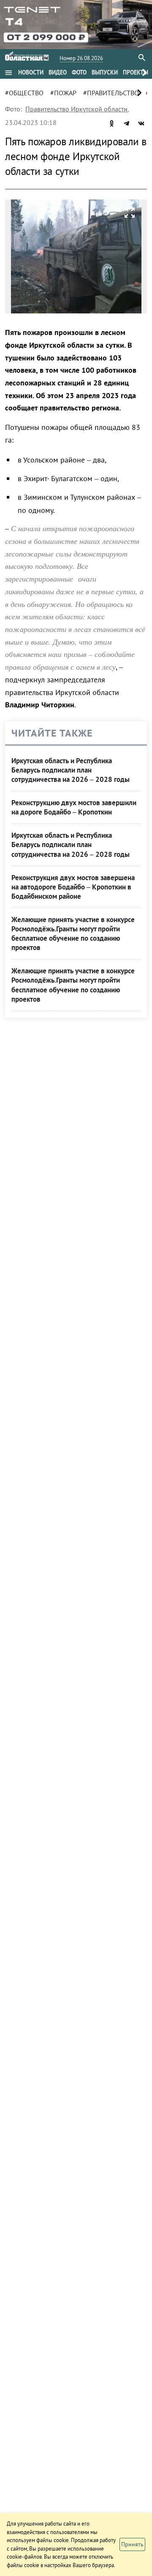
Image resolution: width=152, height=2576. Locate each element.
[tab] (31, 72)
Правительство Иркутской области (76, 109)
